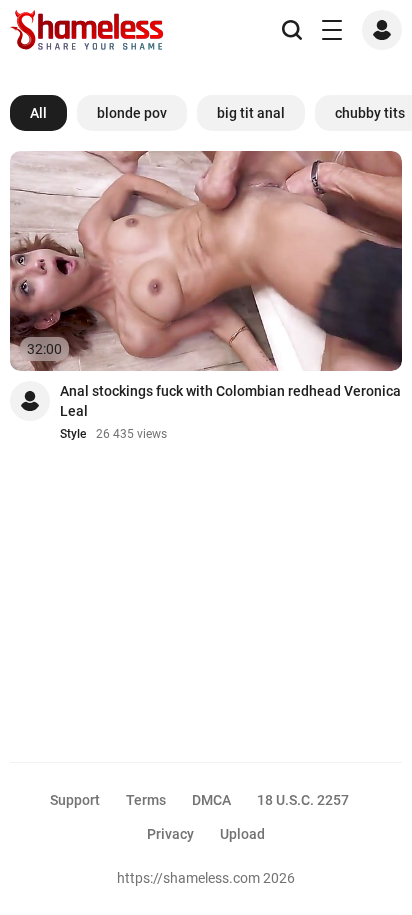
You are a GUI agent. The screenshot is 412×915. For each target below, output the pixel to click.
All (38, 113)
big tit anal (251, 113)
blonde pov (132, 113)
